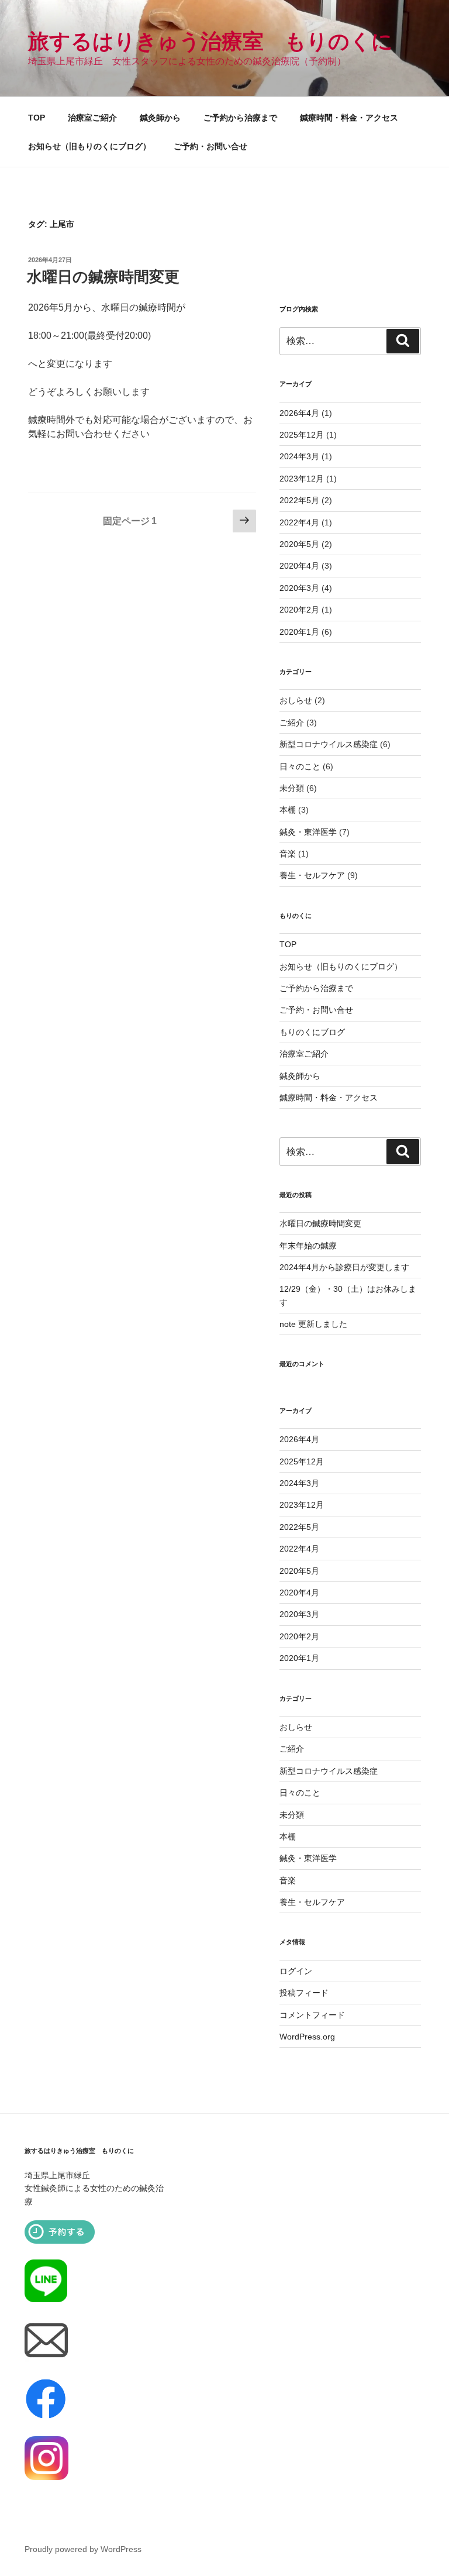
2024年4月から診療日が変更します (344, 1267)
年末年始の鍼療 (308, 1246)
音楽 (288, 854)
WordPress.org (307, 2037)
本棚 (288, 810)
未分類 (292, 788)
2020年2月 (299, 610)
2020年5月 (299, 544)
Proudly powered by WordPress (83, 2549)
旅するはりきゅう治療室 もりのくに (210, 41)
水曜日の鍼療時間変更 (103, 277)
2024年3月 (299, 456)
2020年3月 (299, 588)
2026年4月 (299, 413)
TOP (37, 118)
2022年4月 (299, 522)
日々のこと (300, 766)
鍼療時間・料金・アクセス (349, 118)
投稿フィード (304, 1993)
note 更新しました (313, 1324)
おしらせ (296, 700)
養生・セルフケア (312, 875)
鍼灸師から (160, 118)
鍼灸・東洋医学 (308, 832)
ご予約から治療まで (240, 118)
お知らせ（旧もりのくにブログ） (89, 146)
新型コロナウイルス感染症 (329, 744)
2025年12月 (302, 435)
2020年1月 (299, 632)
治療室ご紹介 (92, 118)
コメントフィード (312, 2015)
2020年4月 (299, 566)
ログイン (296, 1971)
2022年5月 (299, 500)
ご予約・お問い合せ (210, 146)
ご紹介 (292, 723)
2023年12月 (302, 479)
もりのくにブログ (312, 1032)
